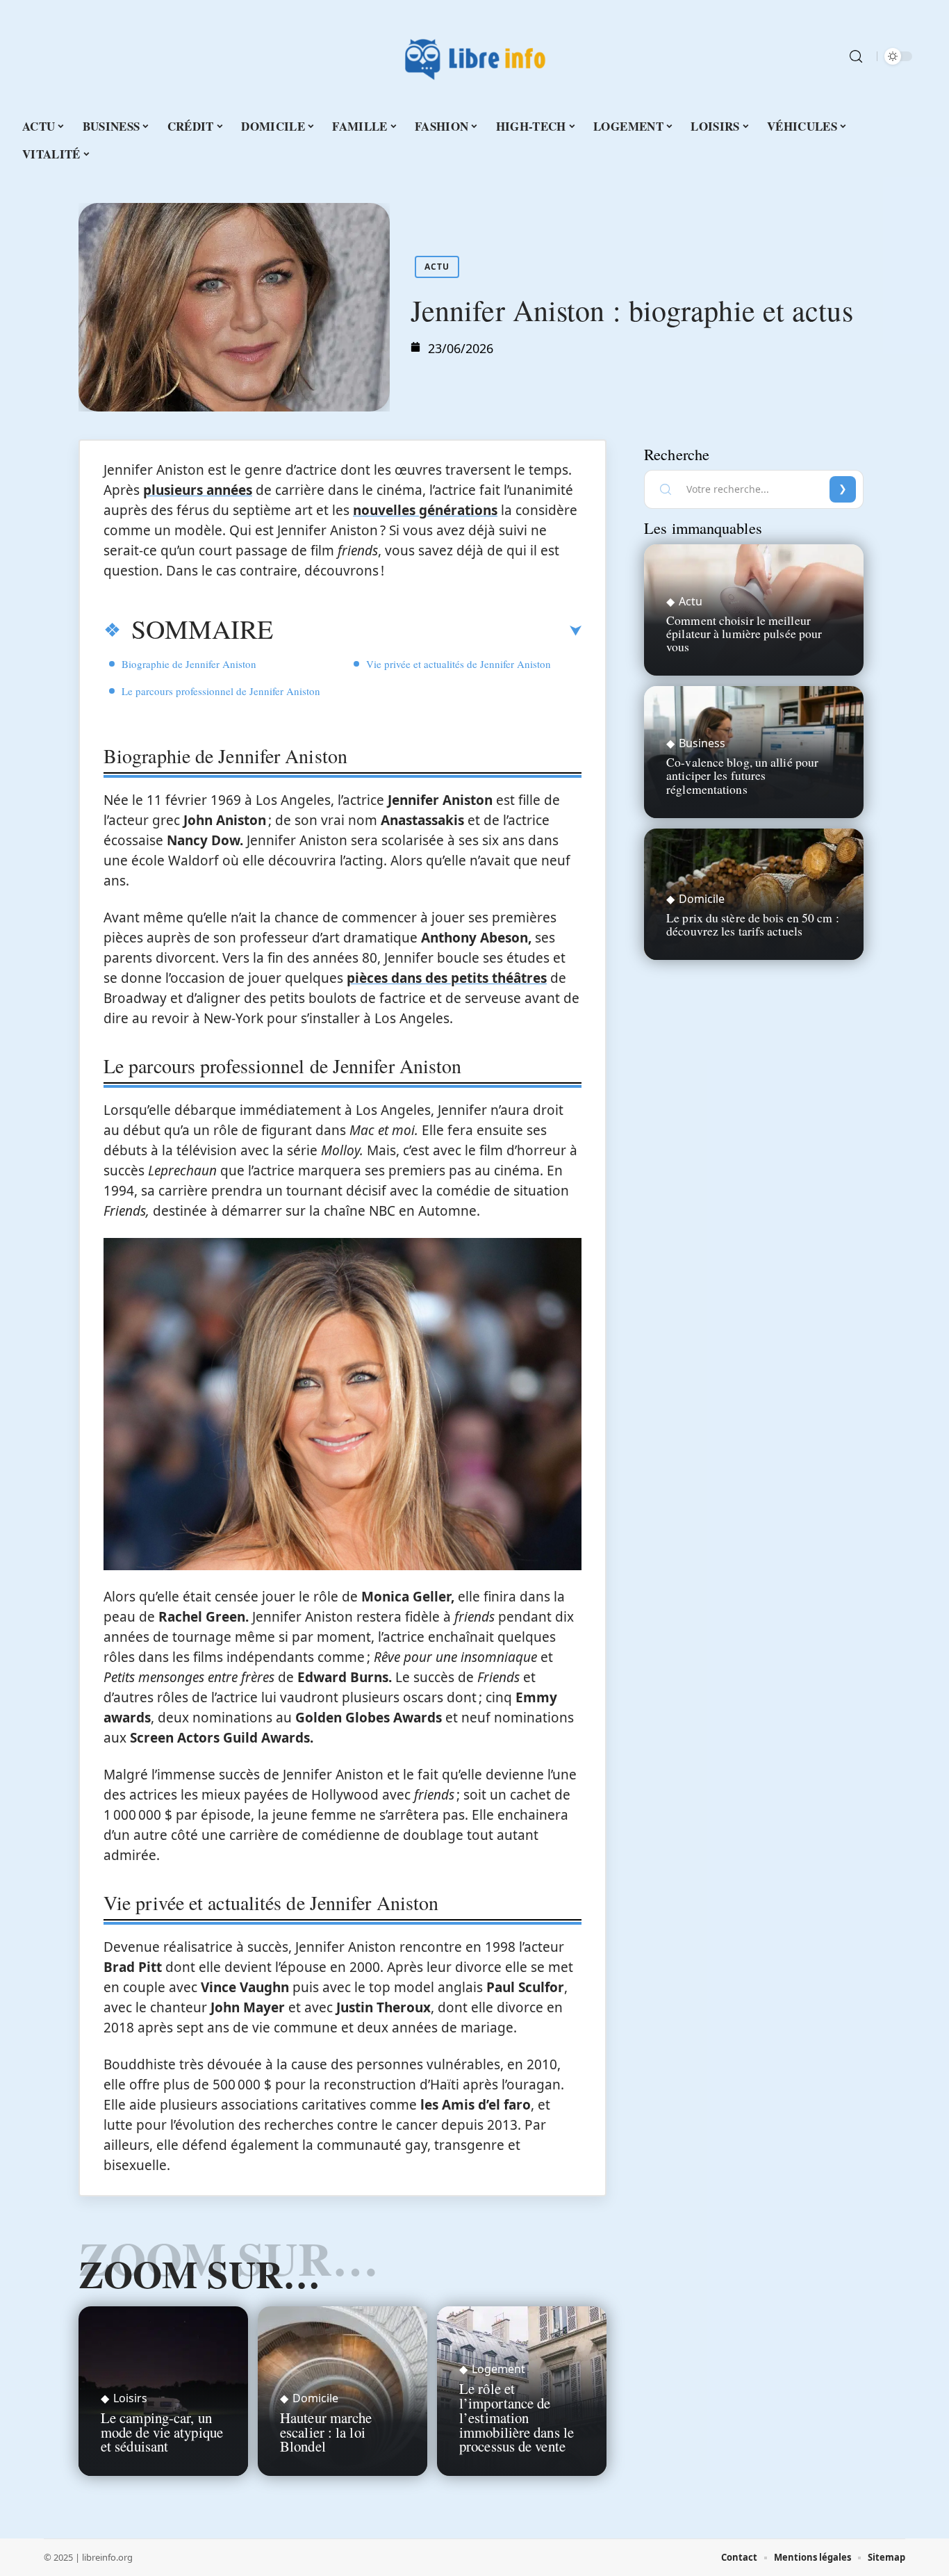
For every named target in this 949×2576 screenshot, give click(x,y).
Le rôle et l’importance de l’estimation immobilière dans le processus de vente (517, 2417)
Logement (498, 2369)
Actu (437, 267)
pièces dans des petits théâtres (447, 978)
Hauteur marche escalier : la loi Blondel (326, 2432)
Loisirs (130, 2398)
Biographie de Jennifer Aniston (189, 664)
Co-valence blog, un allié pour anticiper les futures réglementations (742, 775)
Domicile (315, 2398)
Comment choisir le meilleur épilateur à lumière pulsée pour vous (744, 633)
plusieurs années (198, 490)
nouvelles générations (425, 510)
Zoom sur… (199, 2274)
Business (702, 743)
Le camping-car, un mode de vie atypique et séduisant (162, 2432)
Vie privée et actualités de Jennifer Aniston (459, 664)
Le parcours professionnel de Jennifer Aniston (221, 691)
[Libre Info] (474, 56)
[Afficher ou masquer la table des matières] (427, 631)
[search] (856, 56)
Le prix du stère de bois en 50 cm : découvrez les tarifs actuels (753, 924)
